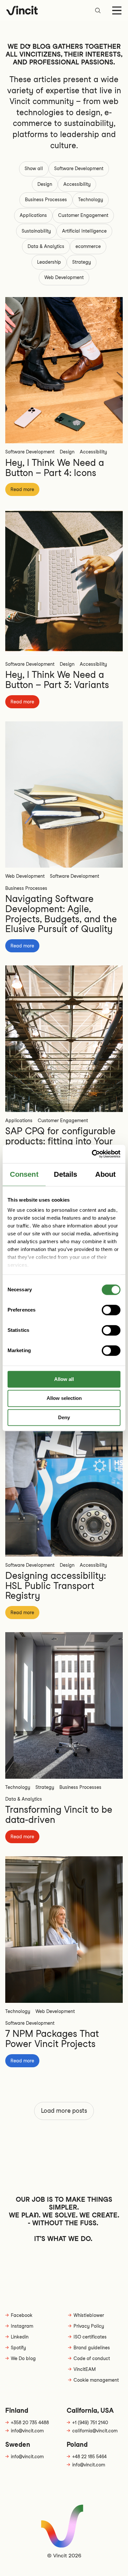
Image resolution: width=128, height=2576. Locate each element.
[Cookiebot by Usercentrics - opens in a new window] (92, 1154)
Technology (91, 200)
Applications (33, 215)
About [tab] (106, 1174)
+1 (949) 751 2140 (90, 2423)
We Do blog (23, 2358)
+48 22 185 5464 (89, 2457)
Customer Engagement (83, 215)
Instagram (22, 2326)
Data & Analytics (46, 246)
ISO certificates (90, 2337)
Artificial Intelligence (84, 231)
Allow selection (64, 1398)
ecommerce (88, 246)
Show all (34, 168)
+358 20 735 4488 (30, 2423)
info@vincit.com (27, 2431)
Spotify (18, 2348)
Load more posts (64, 2111)
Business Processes (46, 200)
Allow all (64, 1379)
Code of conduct (92, 2358)
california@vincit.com (95, 2431)
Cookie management (96, 2380)
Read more (22, 489)
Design (45, 184)
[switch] (111, 1310)
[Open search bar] (98, 10)
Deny (64, 1417)
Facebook (22, 2315)
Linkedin (20, 2337)
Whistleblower (89, 2315)
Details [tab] (66, 1174)
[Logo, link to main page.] (22, 10)
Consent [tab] (24, 1174)
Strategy (82, 262)
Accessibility (77, 184)
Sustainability (36, 231)
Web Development (64, 277)
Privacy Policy (89, 2326)
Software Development (79, 168)
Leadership (49, 262)
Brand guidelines (92, 2348)
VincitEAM (85, 2369)
